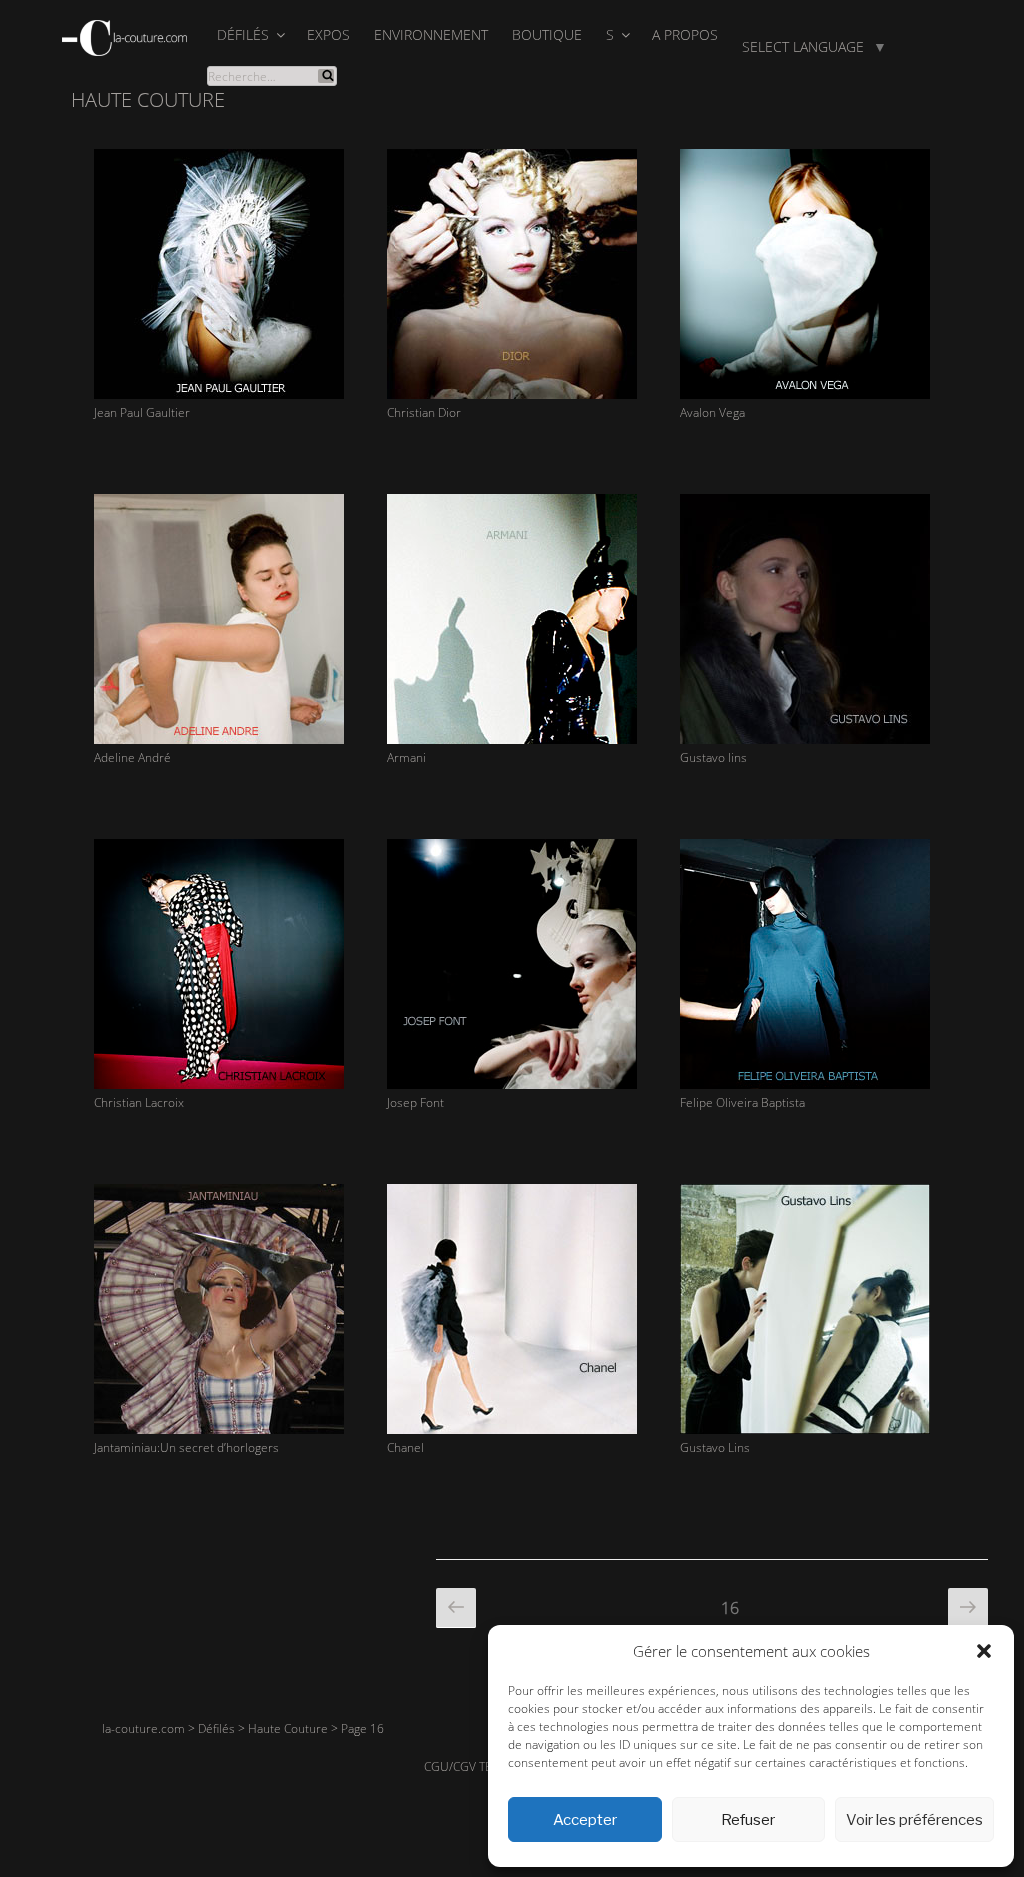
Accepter (585, 1820)
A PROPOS (685, 34)
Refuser (748, 1820)
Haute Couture (288, 1728)
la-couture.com (143, 1728)
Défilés (243, 34)
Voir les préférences (914, 1820)
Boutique (547, 34)
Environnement (431, 34)
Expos (328, 34)
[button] (984, 1651)
